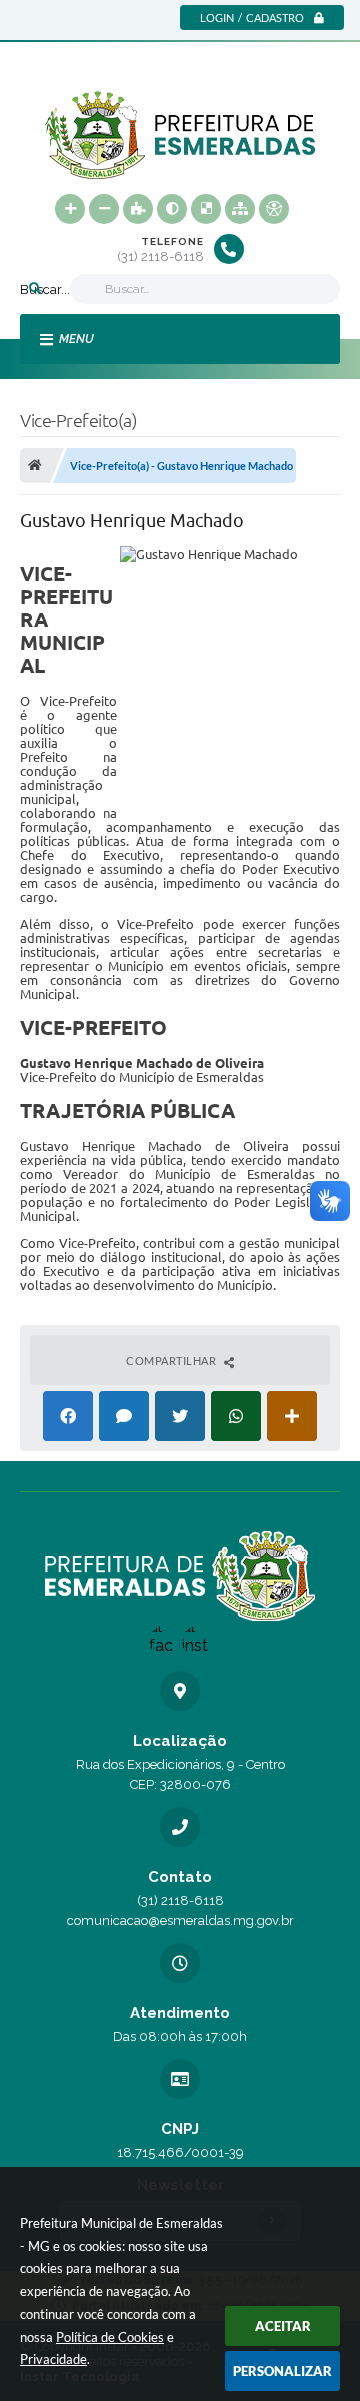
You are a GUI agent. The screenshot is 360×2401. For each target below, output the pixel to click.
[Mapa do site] (240, 209)
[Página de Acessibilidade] (274, 209)
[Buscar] (35, 289)
